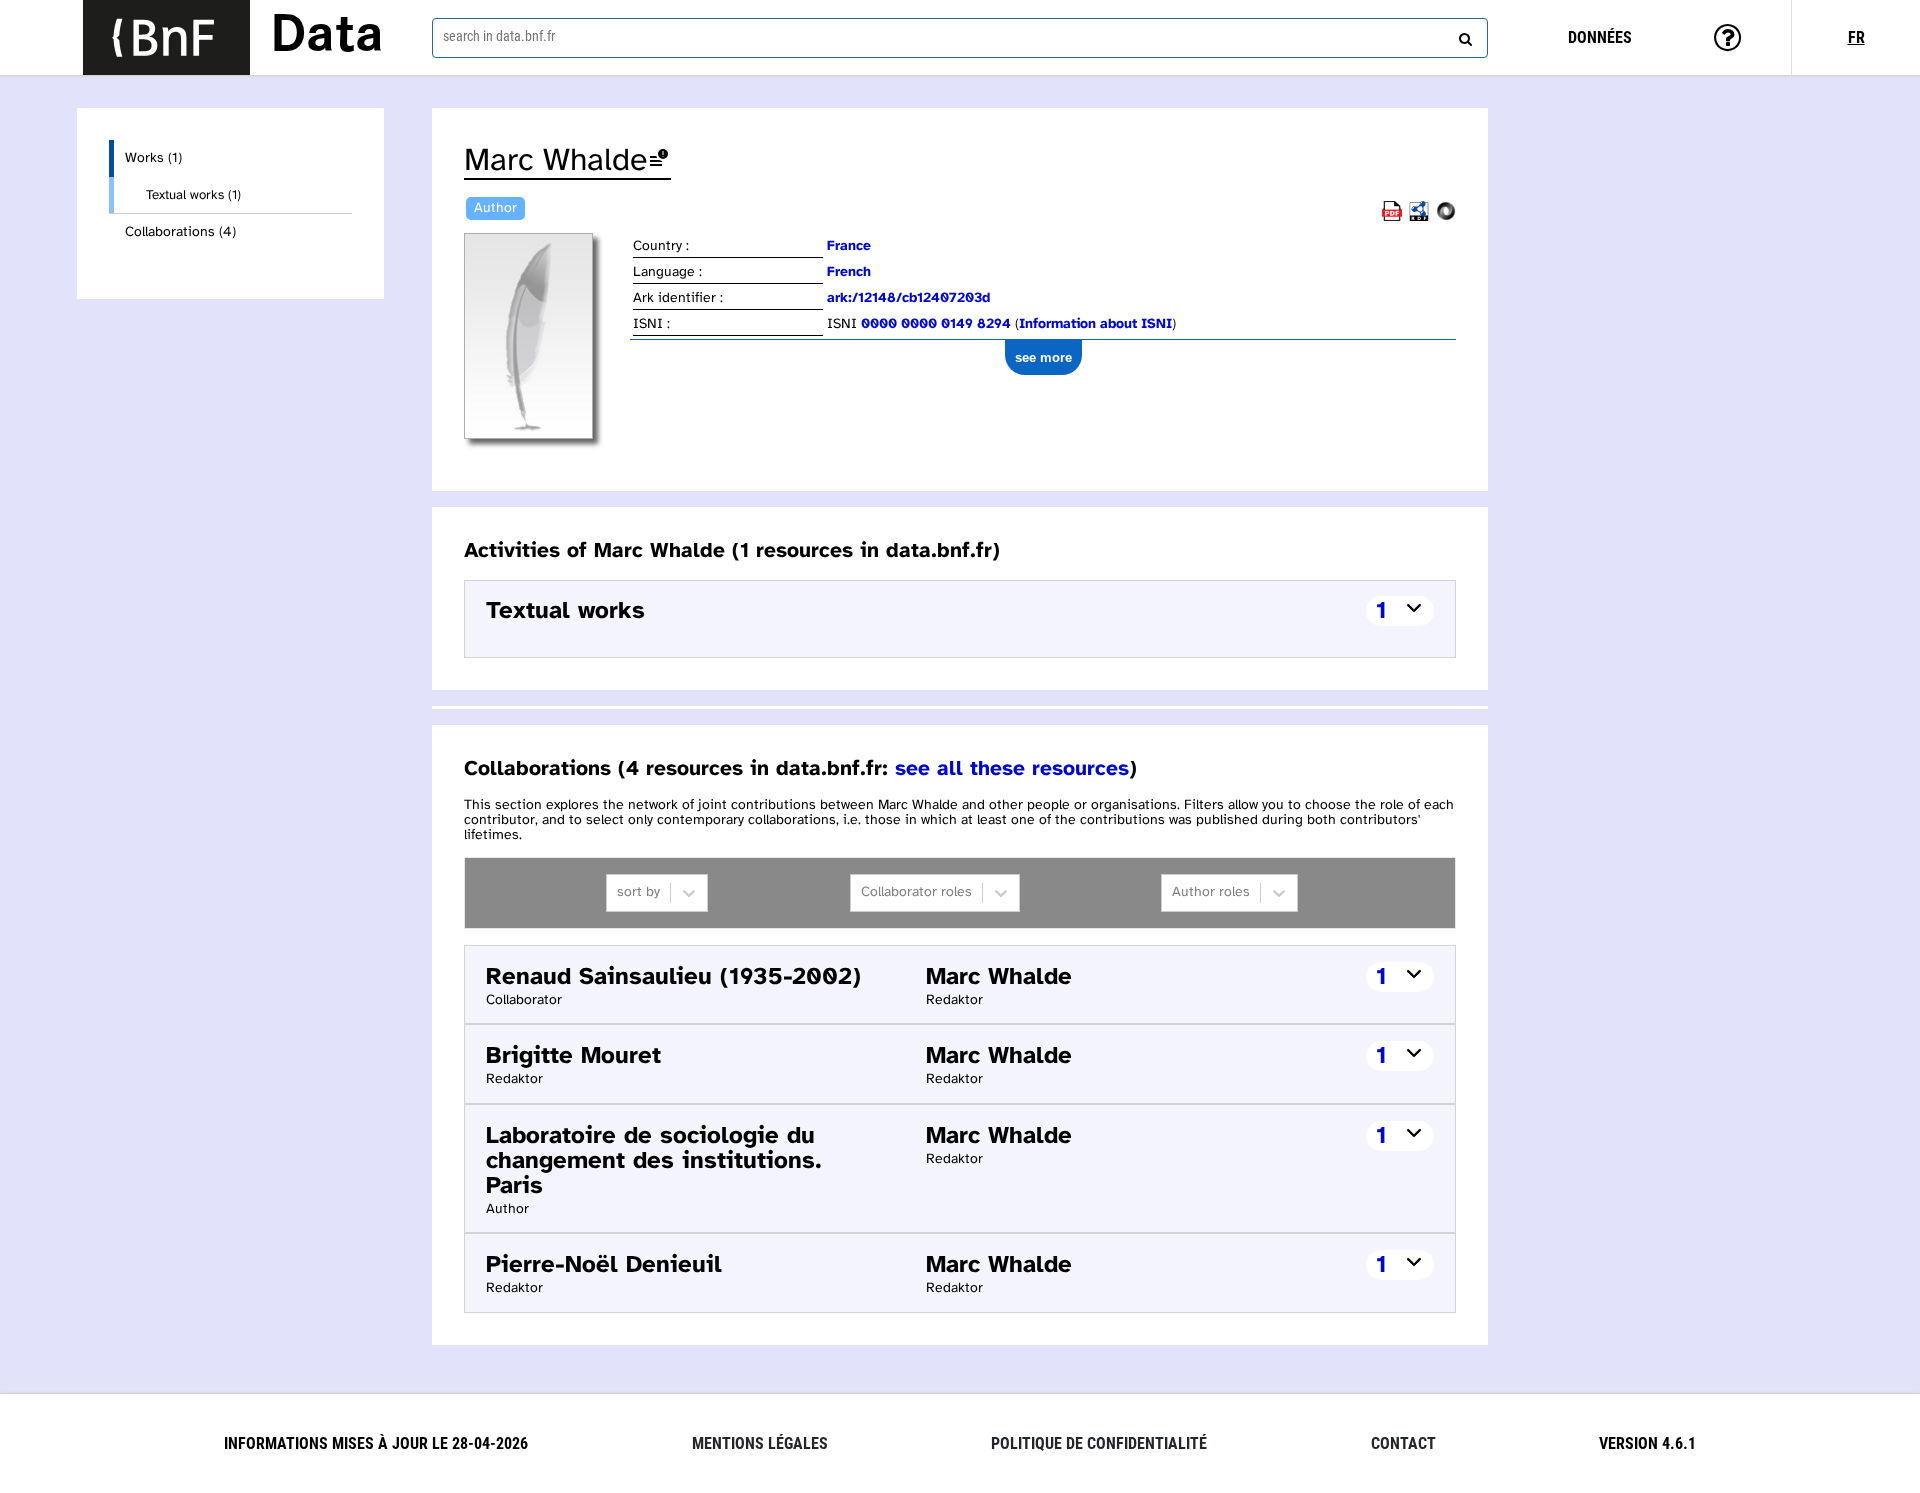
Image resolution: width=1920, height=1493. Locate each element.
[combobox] (960, 38)
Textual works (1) (193, 195)
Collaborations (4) (180, 232)
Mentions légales (760, 1443)
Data (327, 37)
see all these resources (1012, 769)
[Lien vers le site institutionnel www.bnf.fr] (166, 37)
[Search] (1463, 35)
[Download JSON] (1446, 217)
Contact (1403, 1443)
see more (1043, 357)
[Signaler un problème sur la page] (659, 161)
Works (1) (153, 158)
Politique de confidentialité (1099, 1443)
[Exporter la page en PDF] (1392, 217)
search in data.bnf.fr (499, 36)
